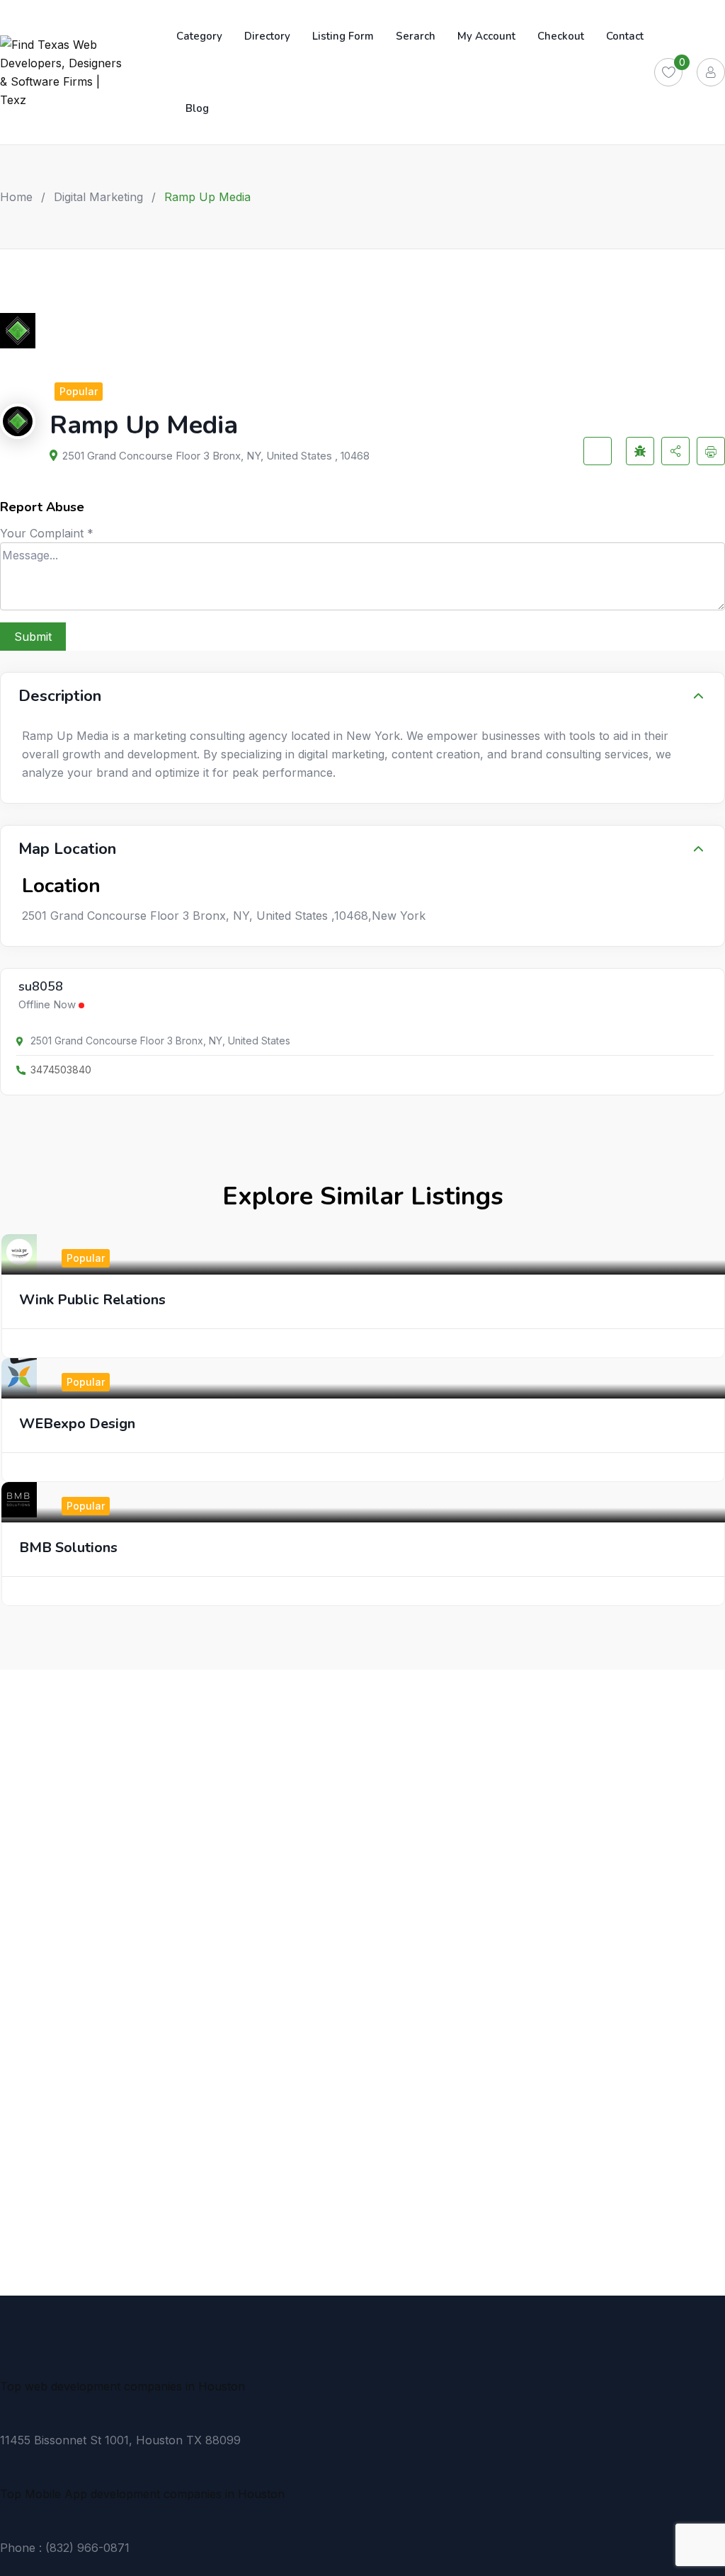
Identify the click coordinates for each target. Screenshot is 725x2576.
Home (16, 197)
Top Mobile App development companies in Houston (142, 2494)
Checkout (561, 36)
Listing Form (343, 36)
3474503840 (61, 1070)
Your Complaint (47, 533)
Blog (197, 108)
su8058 (41, 987)
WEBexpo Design (77, 1424)
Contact (625, 36)
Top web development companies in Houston (122, 2386)
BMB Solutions (68, 1548)
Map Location (67, 849)
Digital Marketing (98, 197)
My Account (486, 36)
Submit (33, 637)
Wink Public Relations (92, 1300)
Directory (267, 36)
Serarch (416, 36)
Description (60, 696)
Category (199, 36)
